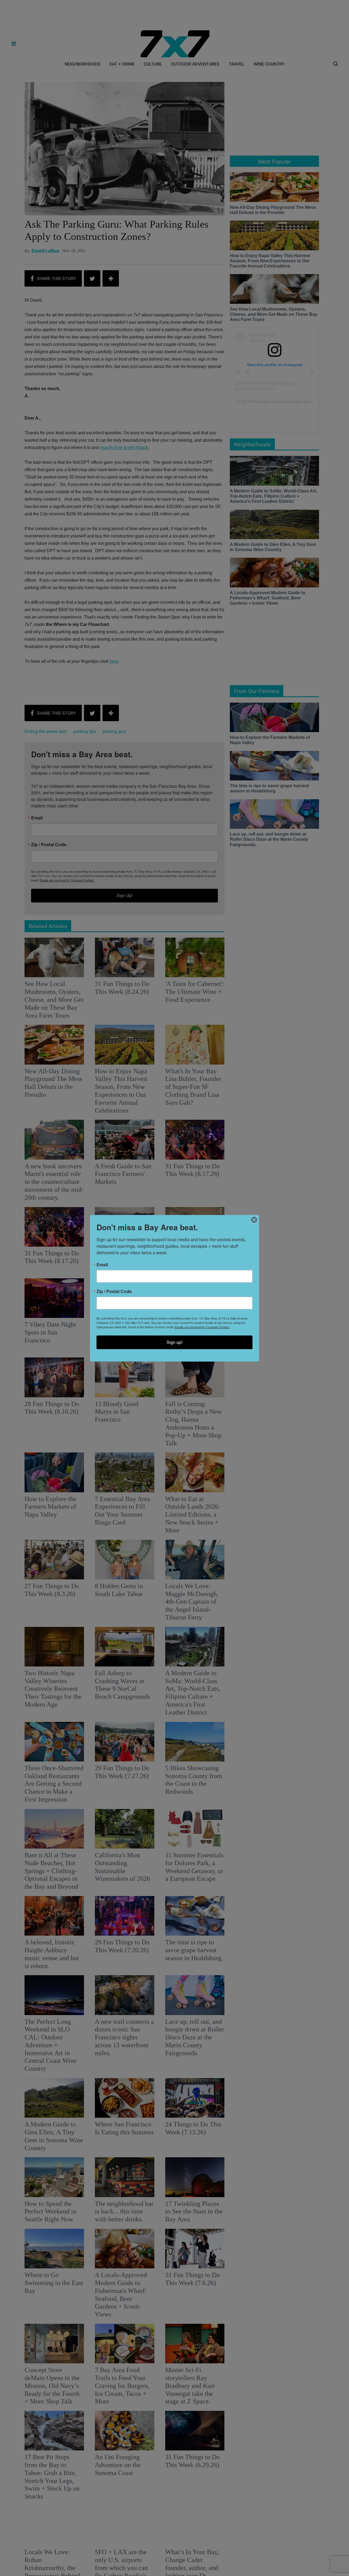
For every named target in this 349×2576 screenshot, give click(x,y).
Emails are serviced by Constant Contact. (202, 1327)
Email (102, 1264)
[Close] (254, 1220)
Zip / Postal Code (114, 1291)
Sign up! (174, 1342)
